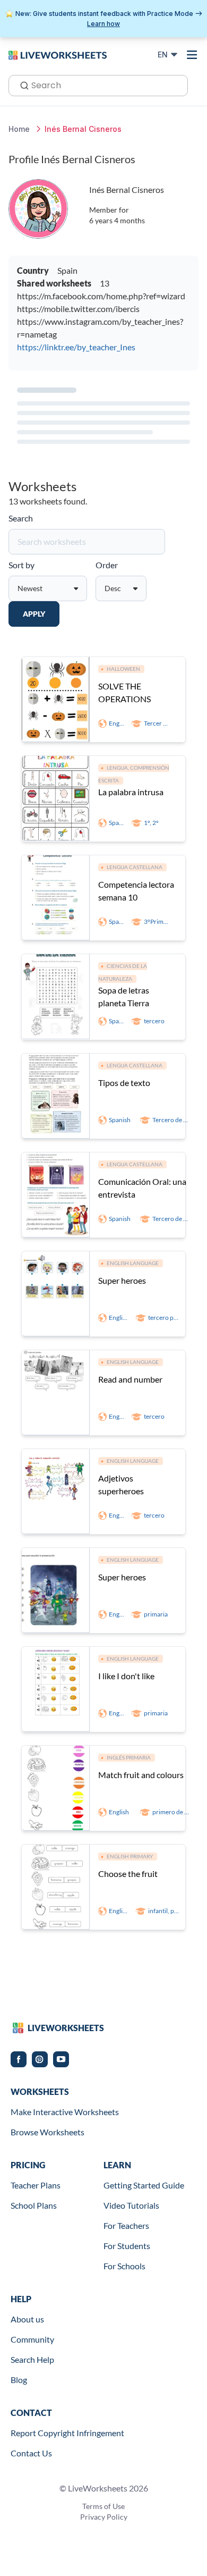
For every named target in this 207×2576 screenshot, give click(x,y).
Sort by (21, 565)
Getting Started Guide (144, 2185)
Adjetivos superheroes (121, 1484)
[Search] (21, 85)
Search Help (32, 2359)
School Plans (34, 2205)
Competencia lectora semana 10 (136, 891)
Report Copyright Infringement (67, 2433)
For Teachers (126, 2225)
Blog (19, 2380)
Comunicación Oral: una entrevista (142, 1188)
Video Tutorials (131, 2205)
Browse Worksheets (48, 2132)
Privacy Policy (104, 2517)
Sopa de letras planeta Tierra (124, 996)
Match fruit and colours (141, 1775)
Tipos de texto (124, 1083)
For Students (127, 2246)
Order (107, 565)
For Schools (124, 2266)
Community (32, 2339)
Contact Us (31, 2453)
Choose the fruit (128, 1874)
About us (27, 2319)
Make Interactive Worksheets (65, 2112)
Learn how (103, 24)
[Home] (58, 54)
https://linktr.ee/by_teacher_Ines (76, 347)
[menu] (192, 55)
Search (21, 518)
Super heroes (122, 1280)
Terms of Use (103, 2506)
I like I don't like (126, 1676)
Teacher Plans (36, 2185)
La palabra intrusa (131, 792)
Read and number (130, 1379)
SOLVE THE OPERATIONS (124, 692)
